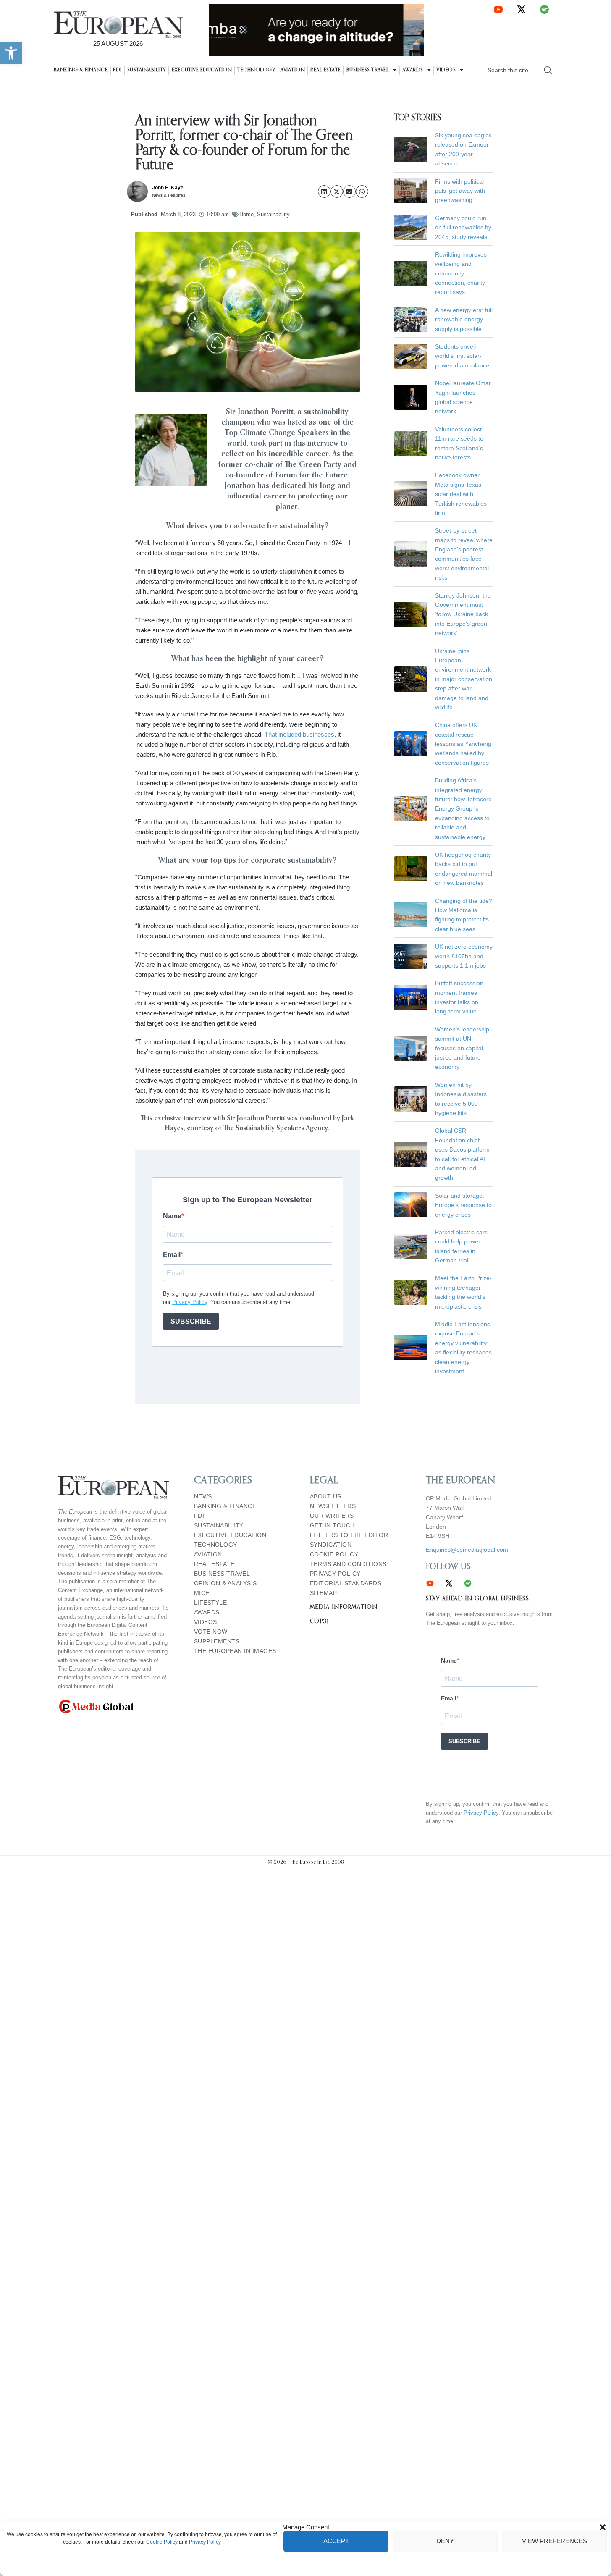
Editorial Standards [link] (346, 1583)
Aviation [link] (293, 70)
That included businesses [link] (299, 734)
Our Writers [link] (332, 1516)
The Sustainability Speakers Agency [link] (275, 1128)
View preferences (555, 2541)
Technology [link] (256, 70)
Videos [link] (446, 70)
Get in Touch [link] (332, 1525)
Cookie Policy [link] (162, 2542)
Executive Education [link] (202, 70)
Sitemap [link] (324, 1593)
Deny (445, 2541)
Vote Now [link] (211, 1632)
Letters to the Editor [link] (349, 1535)
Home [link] (246, 214)
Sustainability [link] (147, 70)
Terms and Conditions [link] (348, 1564)
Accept (336, 2541)
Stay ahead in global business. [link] (478, 1599)
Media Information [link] (344, 1607)
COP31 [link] (320, 1621)
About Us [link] (326, 1497)
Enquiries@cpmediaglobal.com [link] (467, 1550)
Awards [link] (413, 70)
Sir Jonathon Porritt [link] (256, 1119)
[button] (603, 2527)
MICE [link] (202, 1593)
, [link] (184, 1128)
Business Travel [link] (368, 70)
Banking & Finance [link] (81, 70)
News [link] (203, 1497)
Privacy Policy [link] (205, 2542)
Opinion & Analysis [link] (226, 1583)
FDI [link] (117, 70)
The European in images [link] (235, 1651)
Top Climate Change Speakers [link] (277, 433)
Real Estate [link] (326, 70)
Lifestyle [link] (211, 1603)
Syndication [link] (331, 1545)
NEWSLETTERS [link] (333, 1506)
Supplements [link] (217, 1641)
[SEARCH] (548, 70)
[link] (11, 53)
